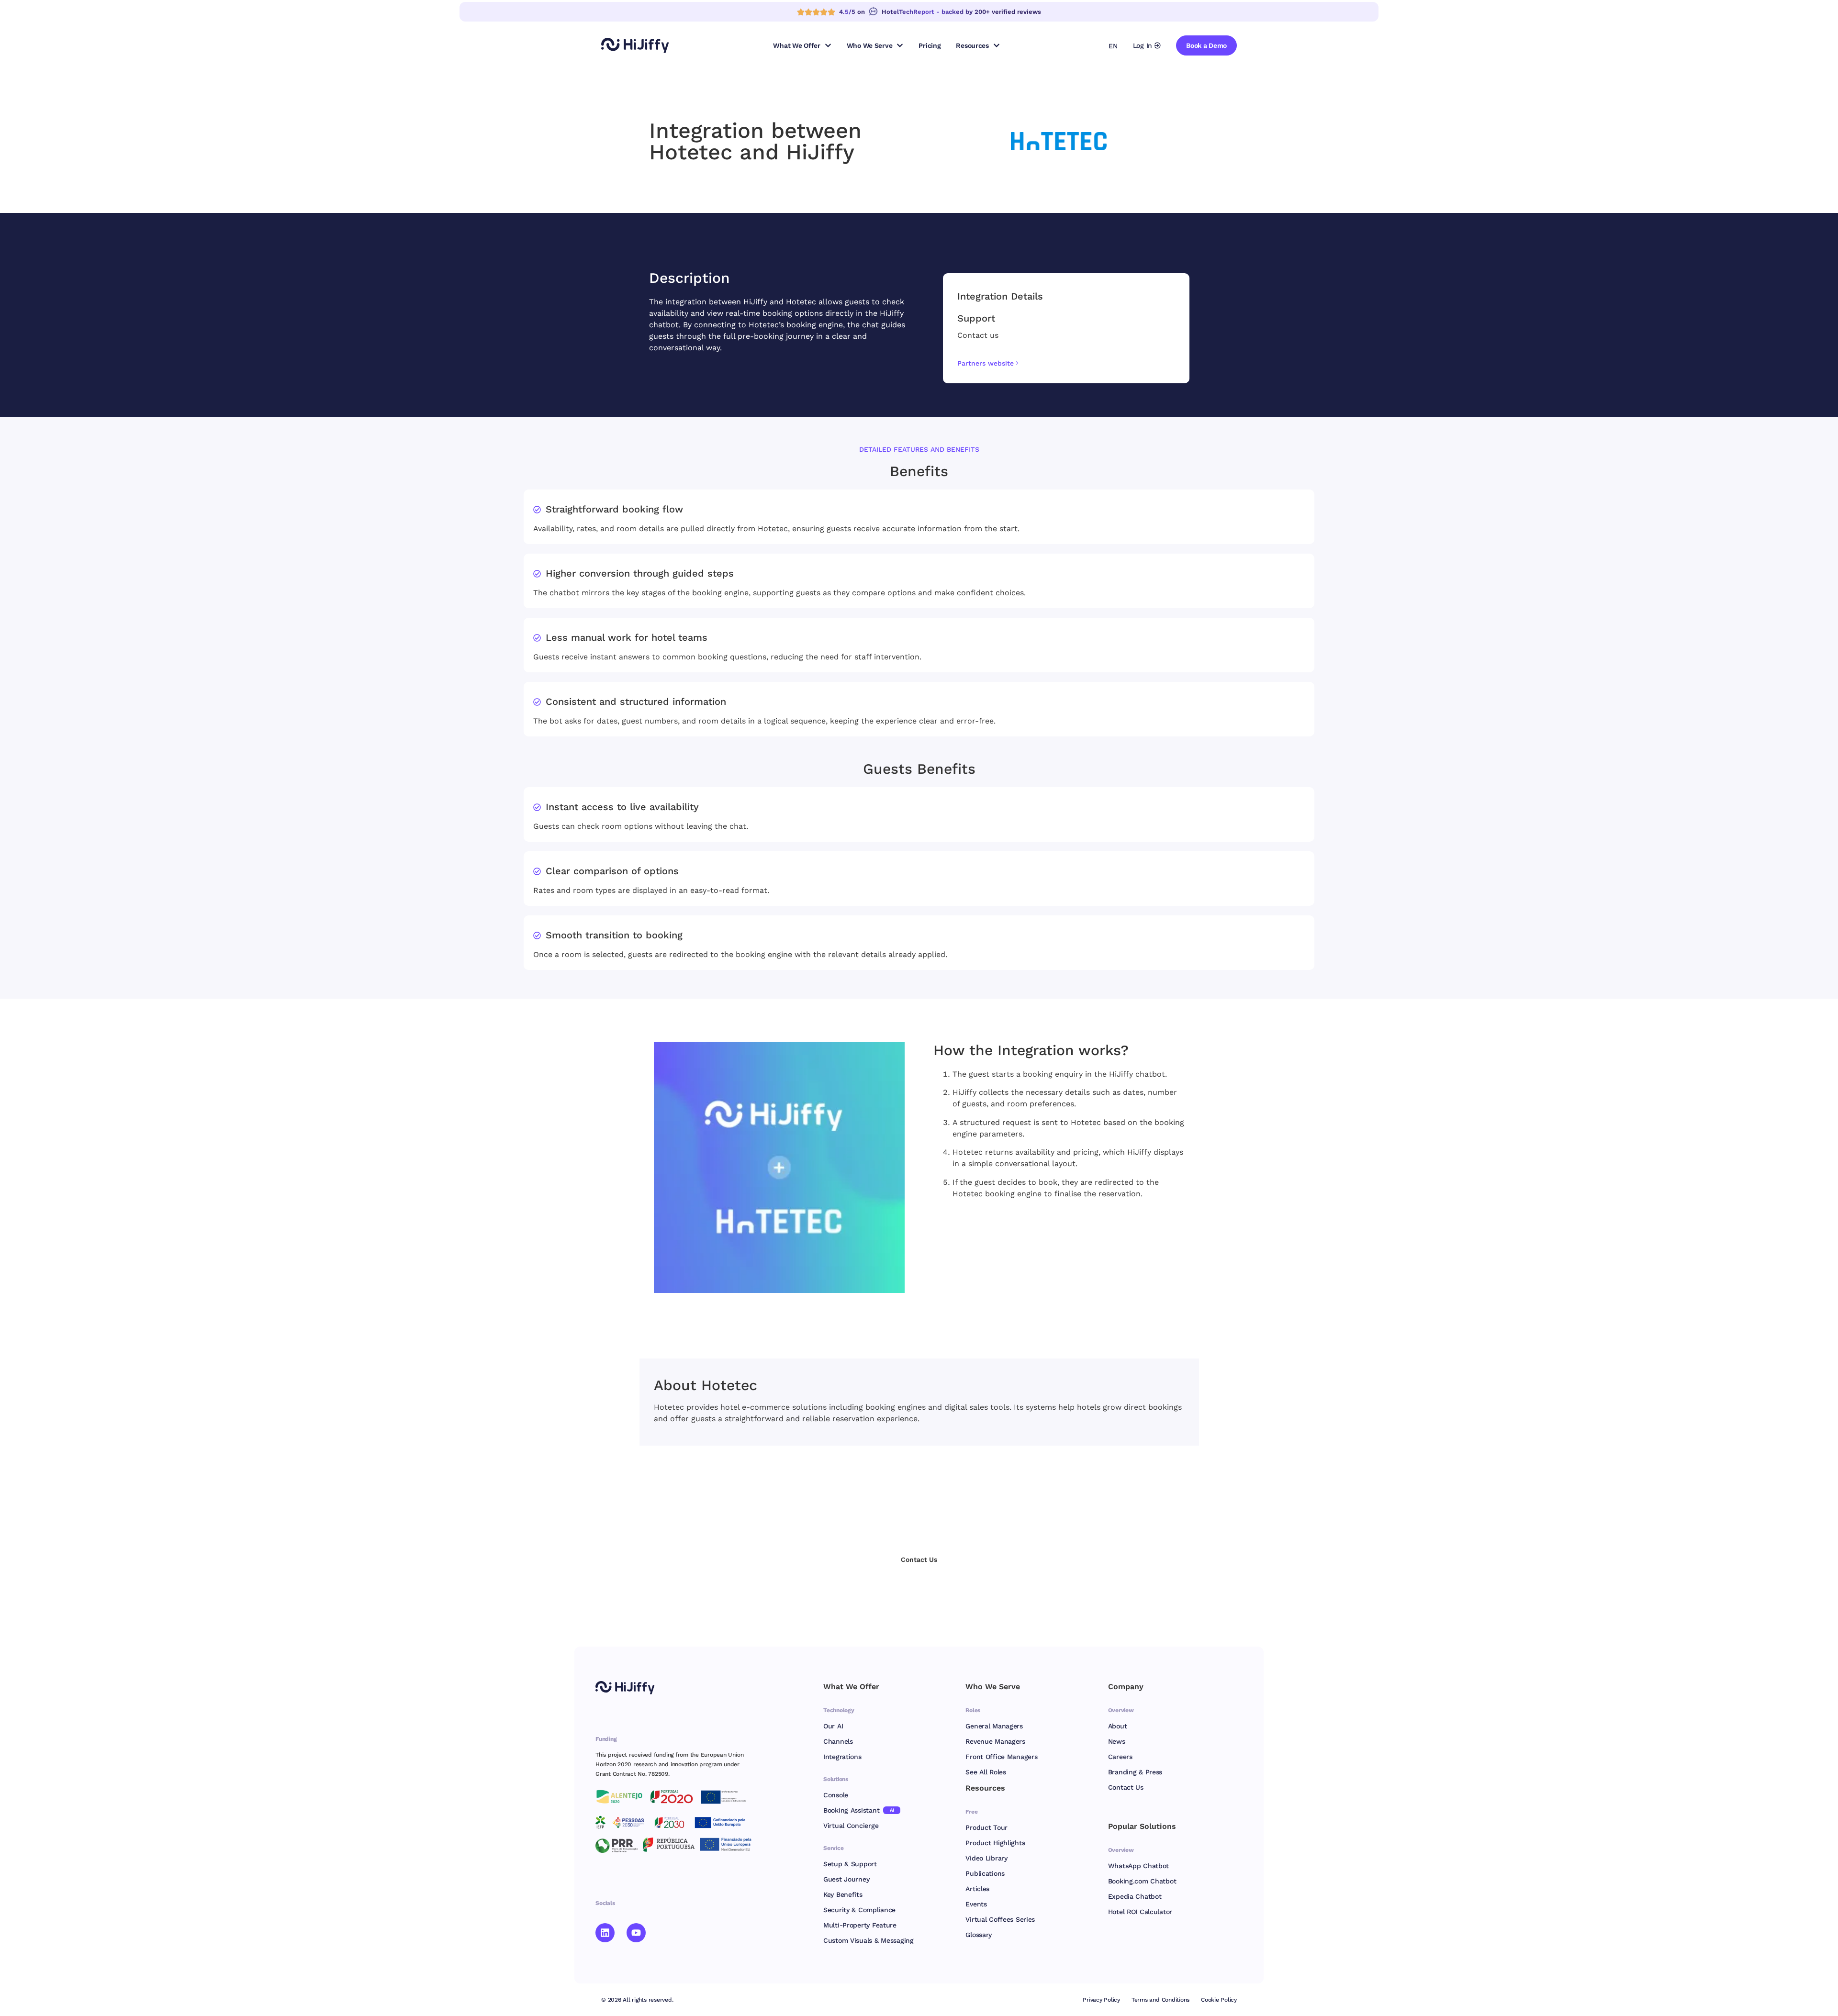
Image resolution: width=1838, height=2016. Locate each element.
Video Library (986, 1858)
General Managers (994, 1726)
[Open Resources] (997, 45)
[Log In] (1157, 45)
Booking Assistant (859, 1810)
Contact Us (1126, 1787)
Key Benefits (843, 1894)
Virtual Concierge (851, 1826)
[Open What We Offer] (828, 45)
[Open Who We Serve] (900, 45)
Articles (977, 1889)
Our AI (833, 1726)
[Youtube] (636, 1933)
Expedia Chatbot (1135, 1896)
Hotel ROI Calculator (1140, 1912)
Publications (985, 1873)
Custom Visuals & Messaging (869, 1940)
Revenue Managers (995, 1741)
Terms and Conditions (1160, 2000)
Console (836, 1795)
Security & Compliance (859, 1910)
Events (976, 1904)
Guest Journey (846, 1879)
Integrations (842, 1757)
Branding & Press (1135, 1772)
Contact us (978, 335)
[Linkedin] (605, 1933)
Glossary (979, 1935)
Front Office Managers (1001, 1757)
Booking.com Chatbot (1142, 1881)
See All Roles (986, 1772)
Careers (1120, 1757)
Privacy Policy (1101, 2000)
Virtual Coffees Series (1000, 1919)
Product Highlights (995, 1843)
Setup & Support (850, 1864)
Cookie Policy (1219, 2000)
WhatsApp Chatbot (1139, 1866)
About (1118, 1726)
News (1117, 1741)
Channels (838, 1741)
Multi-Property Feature (860, 1925)
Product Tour (986, 1827)
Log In (1143, 45)
